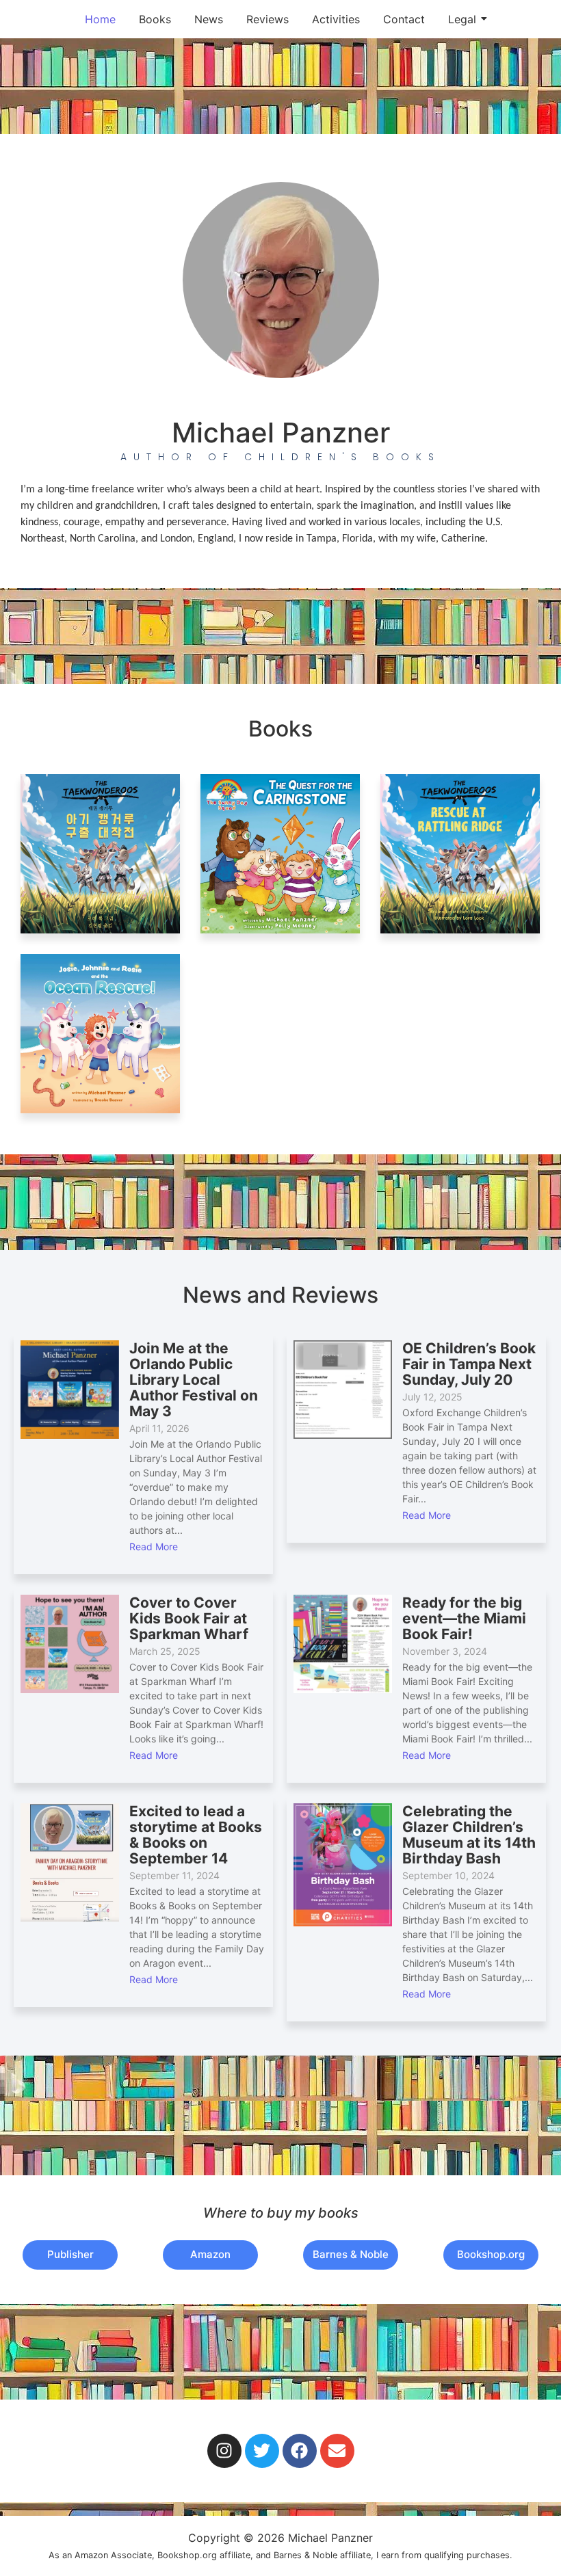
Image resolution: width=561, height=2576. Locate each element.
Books (155, 19)
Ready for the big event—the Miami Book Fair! (464, 1618)
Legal (462, 19)
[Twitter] (262, 2451)
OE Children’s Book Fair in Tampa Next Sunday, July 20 (469, 1364)
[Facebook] (300, 2451)
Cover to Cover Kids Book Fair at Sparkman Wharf (189, 1618)
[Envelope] (337, 2451)
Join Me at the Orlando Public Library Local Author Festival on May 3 (194, 1380)
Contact (404, 19)
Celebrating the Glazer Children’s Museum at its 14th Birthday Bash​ (469, 1835)
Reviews (268, 19)
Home (100, 19)
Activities (336, 19)
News (209, 19)
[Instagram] (224, 2451)
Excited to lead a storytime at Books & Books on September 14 (196, 1835)
